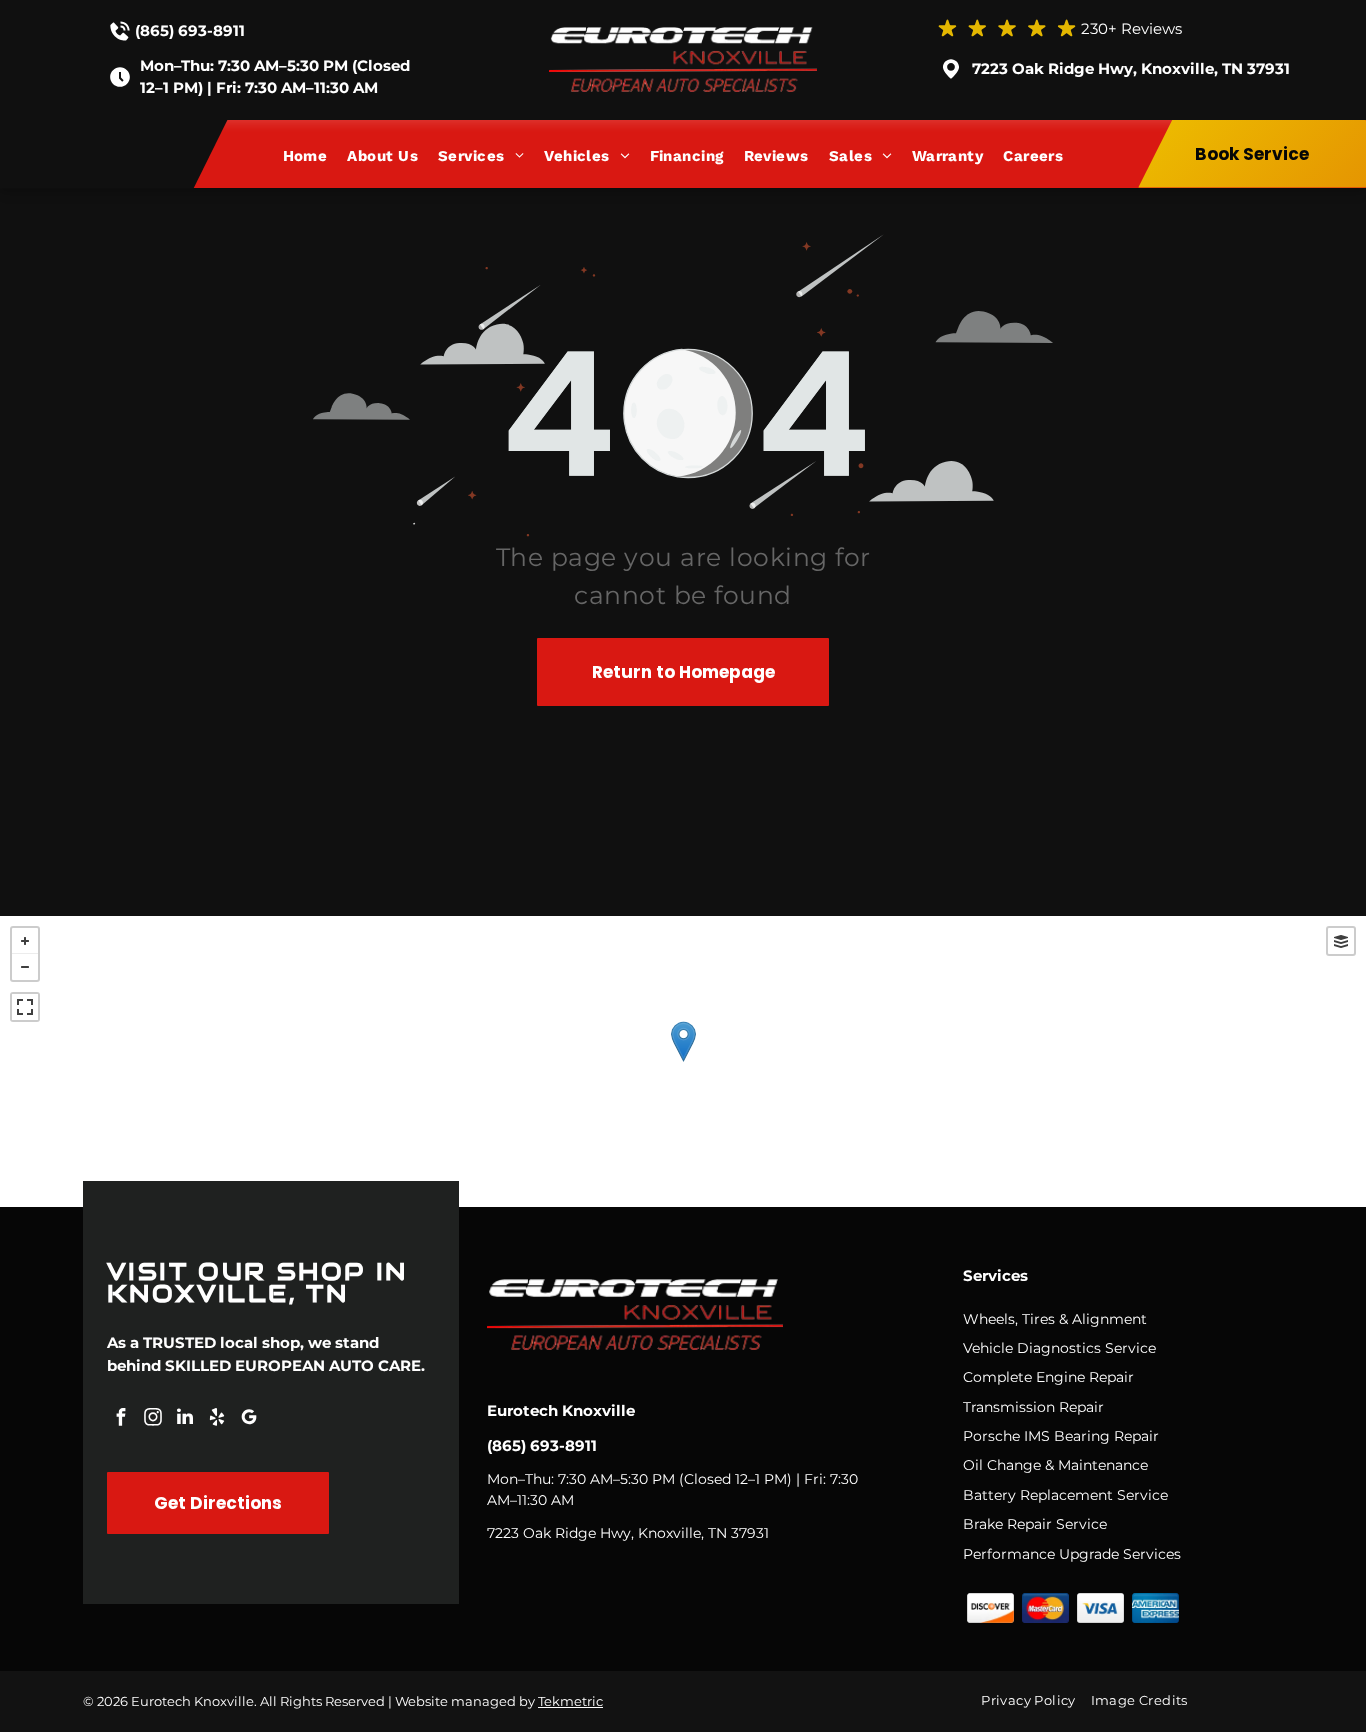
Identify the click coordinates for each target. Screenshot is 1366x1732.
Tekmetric (570, 1701)
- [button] (25, 967)
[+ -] (683, 1061)
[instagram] (153, 1419)
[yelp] (217, 1419)
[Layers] (1341, 941)
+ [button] (25, 941)
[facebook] (121, 1419)
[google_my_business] (249, 1419)
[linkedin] (185, 1419)
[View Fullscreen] (25, 1007)
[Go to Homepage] (683, 36)
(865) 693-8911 (190, 30)
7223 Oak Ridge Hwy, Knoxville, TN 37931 (1131, 68)
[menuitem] (315, 156)
